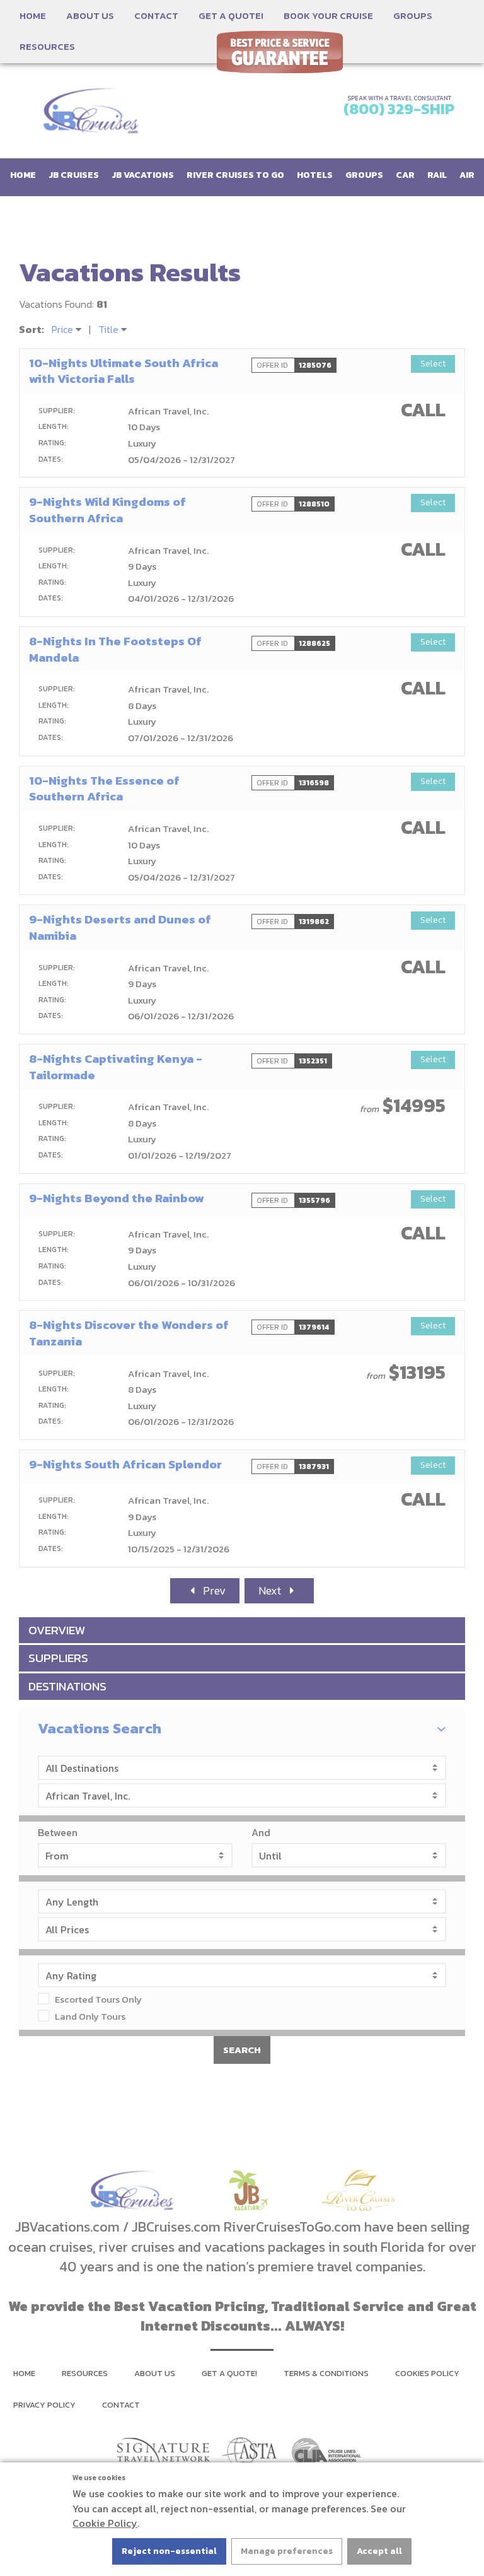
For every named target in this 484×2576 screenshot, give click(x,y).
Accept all (379, 2551)
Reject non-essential (169, 2551)
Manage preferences (287, 2551)
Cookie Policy (105, 2523)
